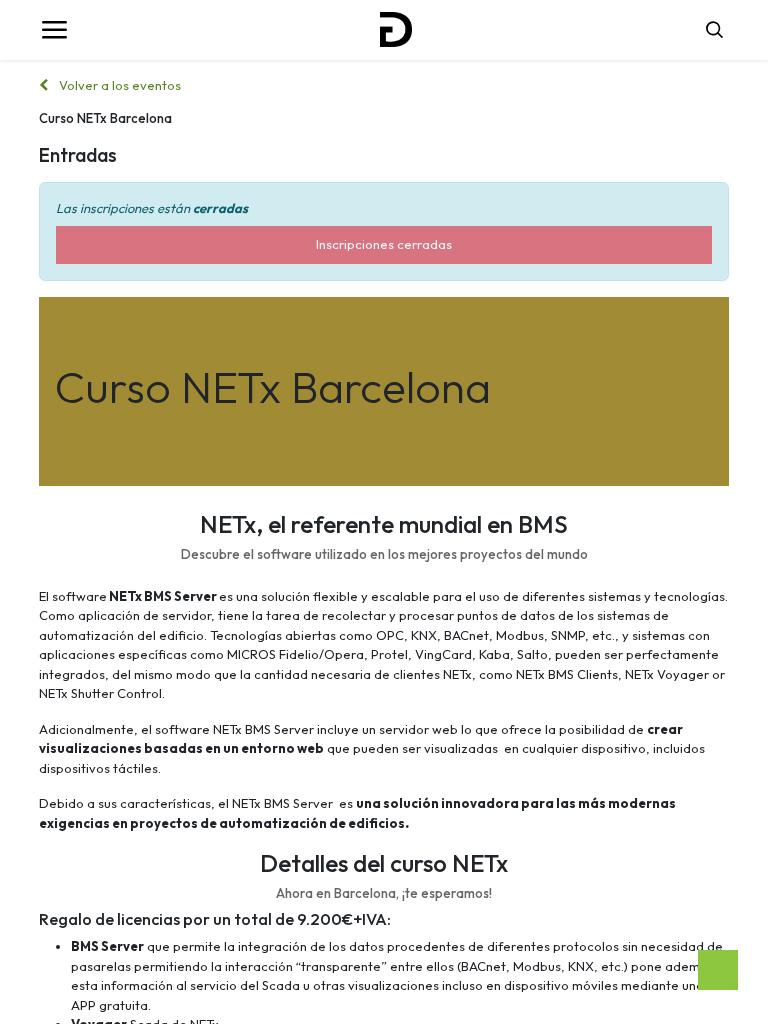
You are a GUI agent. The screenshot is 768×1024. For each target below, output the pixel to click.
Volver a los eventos (118, 85)
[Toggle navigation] (54, 30)
